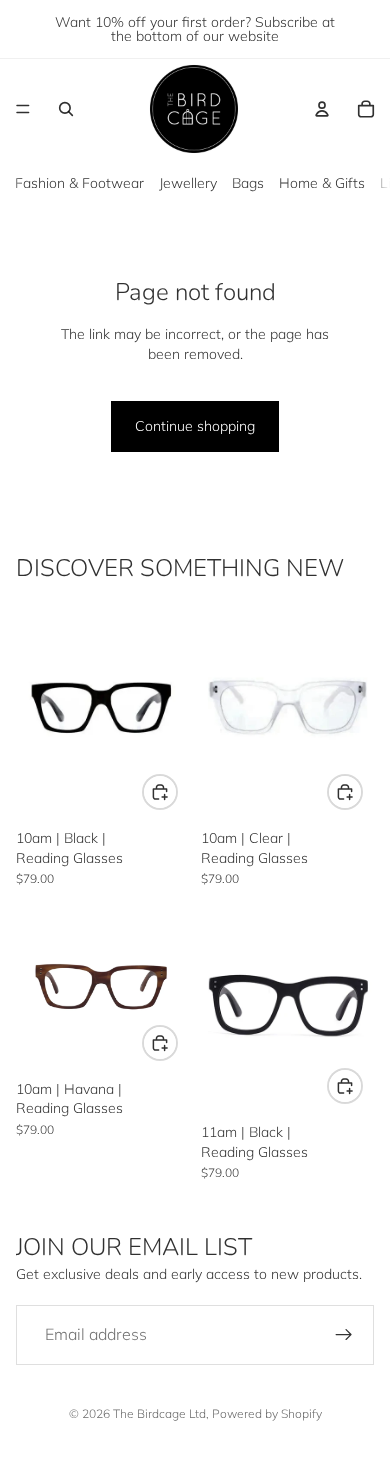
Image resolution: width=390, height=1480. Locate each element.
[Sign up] (344, 1335)
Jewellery (188, 183)
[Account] (322, 109)
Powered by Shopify (267, 1413)
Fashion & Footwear (79, 183)
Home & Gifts (322, 183)
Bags (248, 183)
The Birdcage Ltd (159, 1413)
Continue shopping (195, 426)
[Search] (66, 109)
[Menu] (23, 109)
